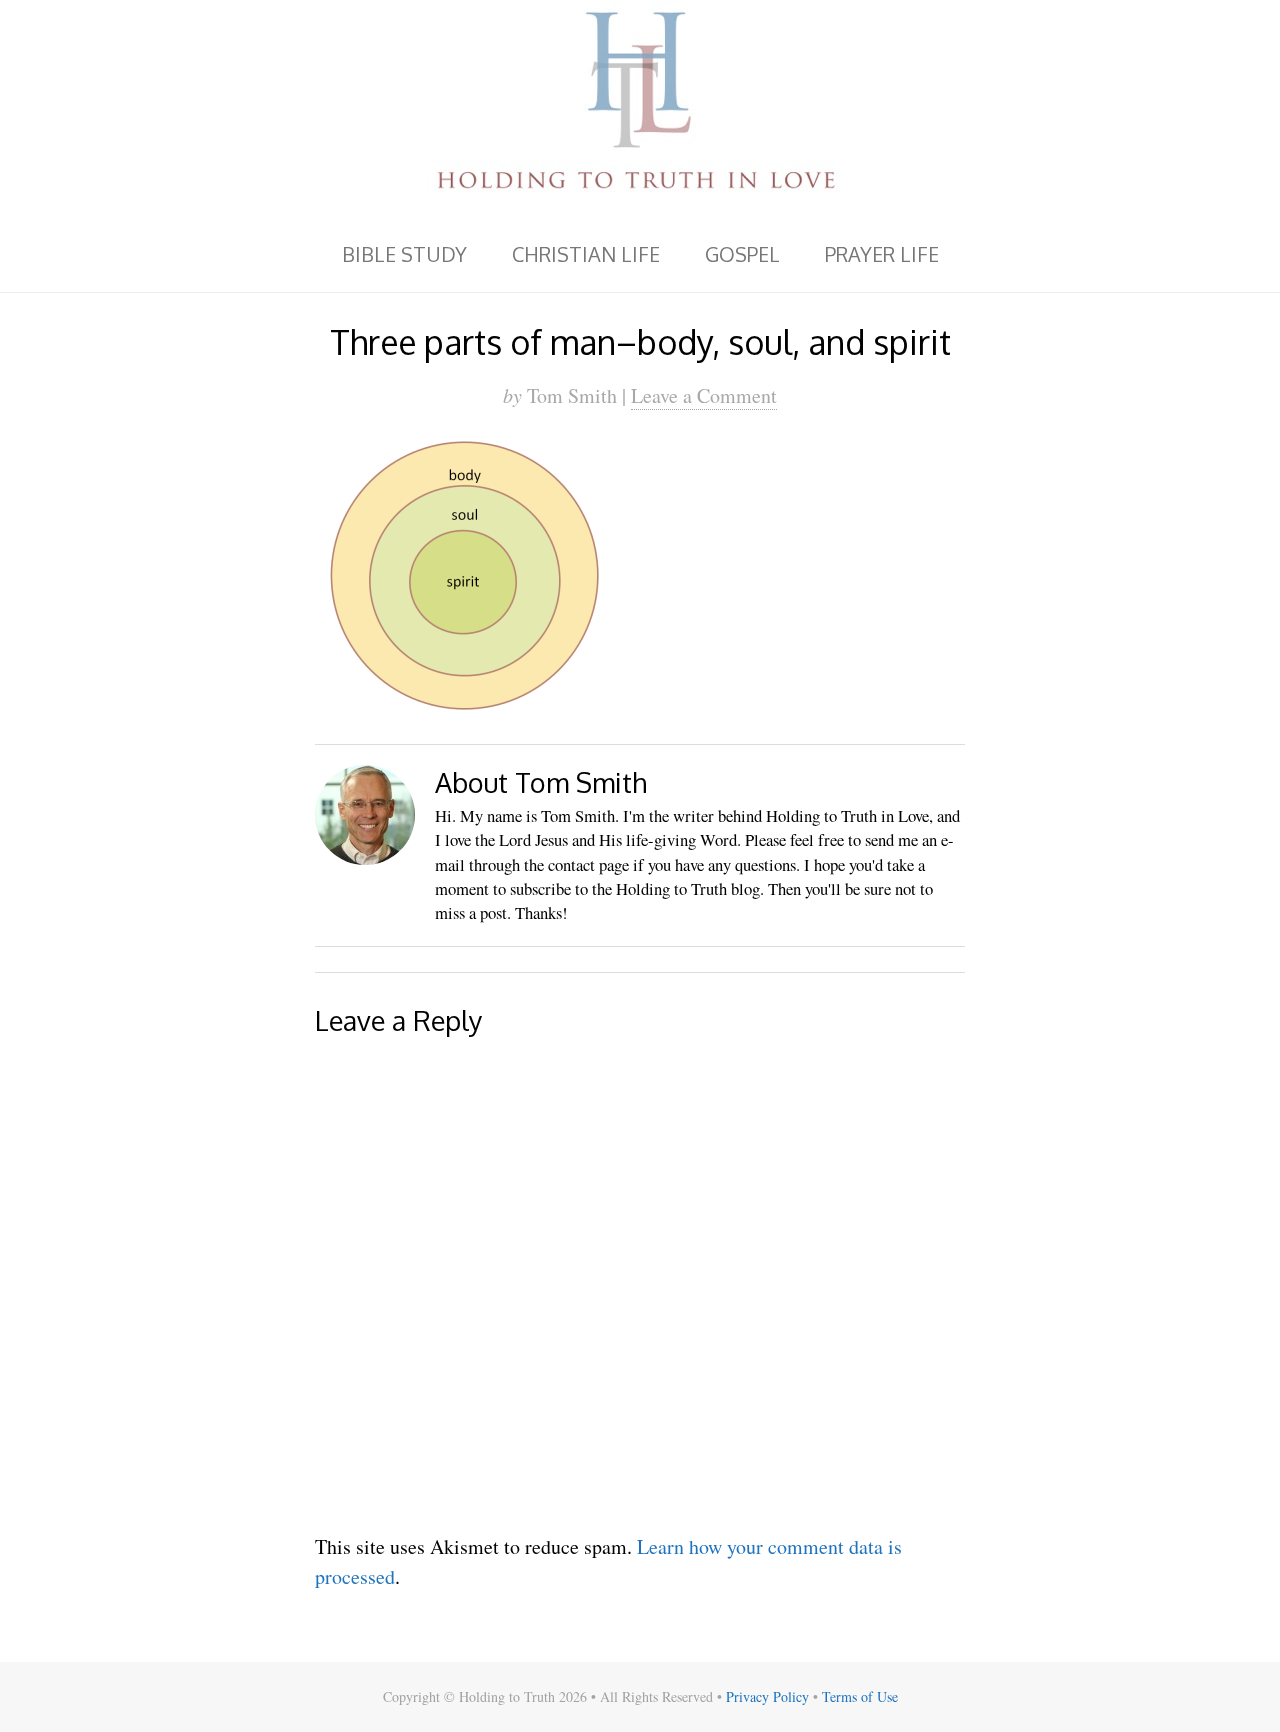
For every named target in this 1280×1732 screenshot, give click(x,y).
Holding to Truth (640, 108)
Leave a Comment (704, 395)
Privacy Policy (767, 1696)
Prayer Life (882, 254)
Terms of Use (860, 1696)
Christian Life (586, 254)
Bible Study (404, 254)
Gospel (742, 254)
